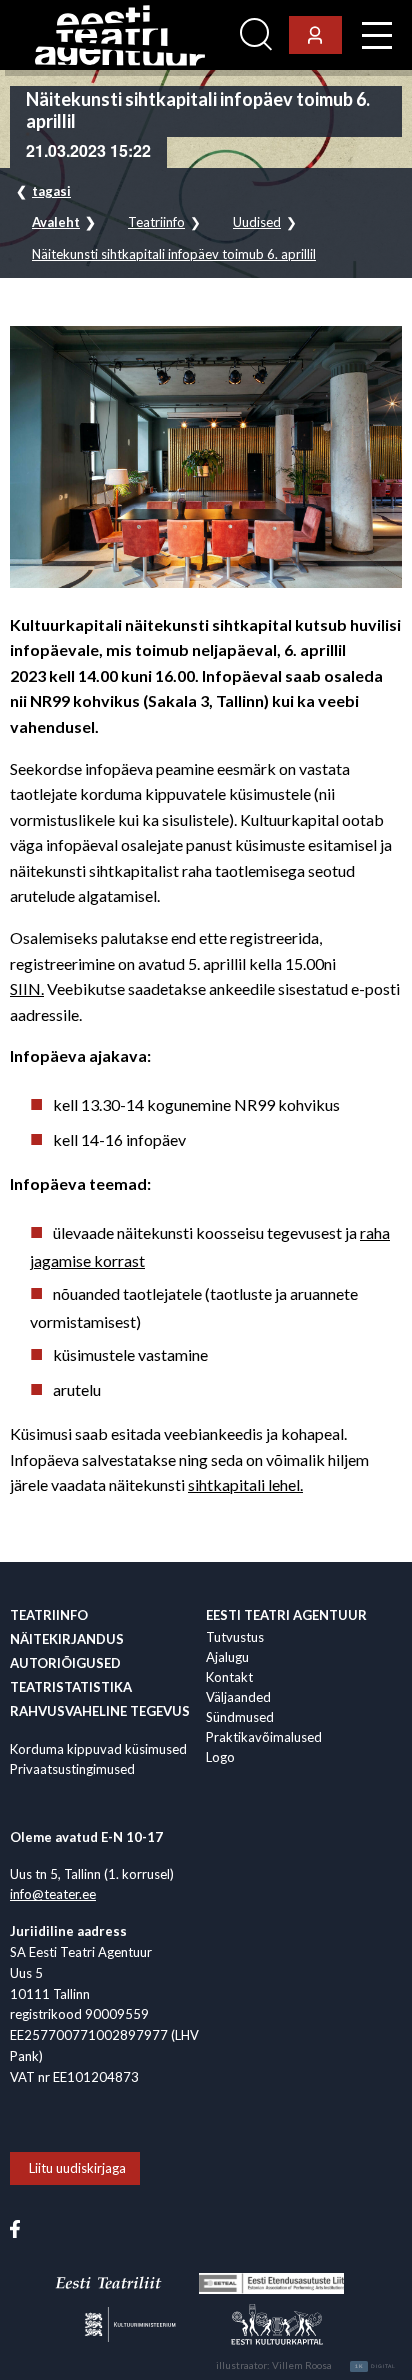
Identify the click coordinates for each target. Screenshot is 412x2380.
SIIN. (27, 988)
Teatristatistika (71, 1687)
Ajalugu (227, 1657)
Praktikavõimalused (264, 1737)
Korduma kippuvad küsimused (98, 1749)
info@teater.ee (53, 1894)
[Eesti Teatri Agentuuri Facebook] (15, 2227)
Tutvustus (235, 1637)
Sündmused (240, 1717)
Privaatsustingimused (72, 1769)
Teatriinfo (156, 222)
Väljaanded (238, 1697)
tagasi (51, 191)
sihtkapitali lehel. (245, 1484)
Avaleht (56, 222)
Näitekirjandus (67, 1639)
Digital (375, 2366)
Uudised (257, 222)
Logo (220, 1757)
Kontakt (229, 1677)
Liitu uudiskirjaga (77, 2168)
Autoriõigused (65, 1663)
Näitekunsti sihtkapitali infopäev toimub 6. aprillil (174, 254)
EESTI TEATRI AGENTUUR (286, 1615)
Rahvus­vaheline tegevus (100, 1711)
